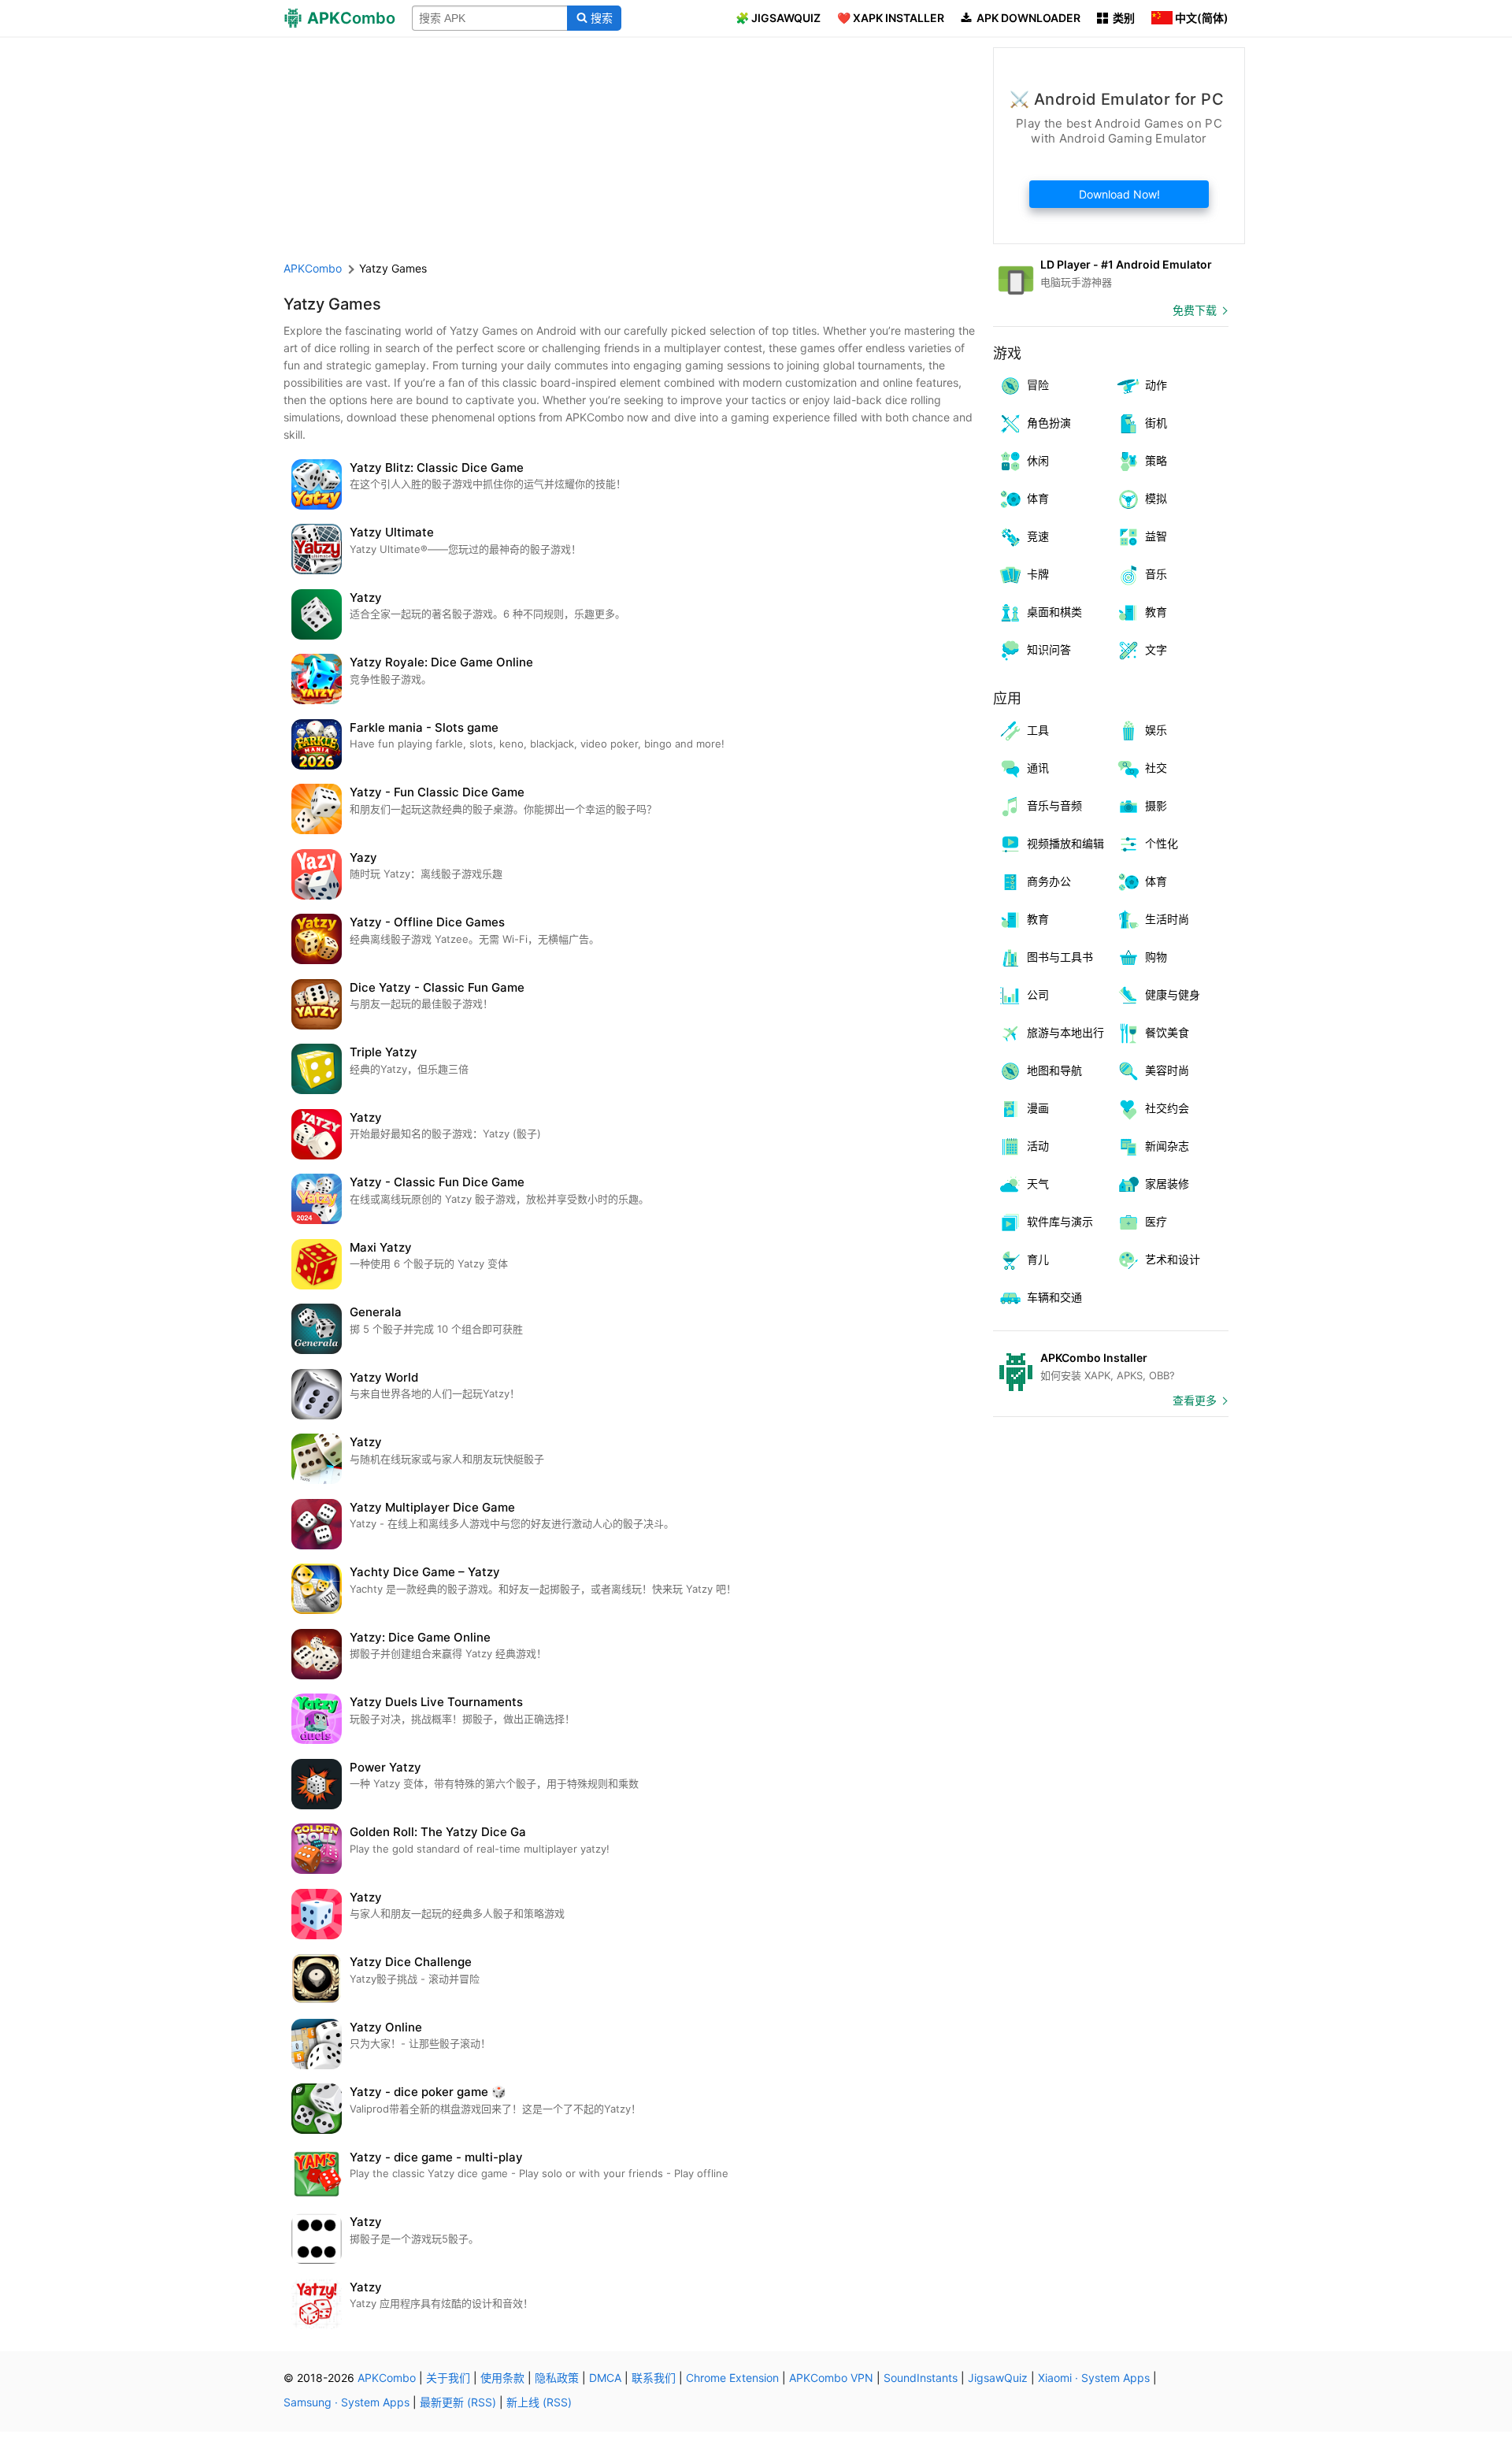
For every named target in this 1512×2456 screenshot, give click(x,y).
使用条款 (502, 2378)
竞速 (1038, 536)
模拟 (1156, 498)
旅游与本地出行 (1065, 1032)
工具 (1038, 730)
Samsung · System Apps (346, 2402)
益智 (1156, 536)
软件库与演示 (1060, 1221)
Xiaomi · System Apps (1094, 2378)
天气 (1038, 1183)
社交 (1156, 768)
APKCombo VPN (831, 2378)
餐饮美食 (1167, 1032)
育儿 (1038, 1259)
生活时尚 (1167, 919)
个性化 (1162, 843)
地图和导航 (1054, 1070)
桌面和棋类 (1054, 612)
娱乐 (1156, 730)
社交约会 (1167, 1108)
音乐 (1156, 574)
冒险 (1038, 385)
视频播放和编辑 (1065, 843)
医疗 (1156, 1221)
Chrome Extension (732, 2378)
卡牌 (1038, 574)
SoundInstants (921, 2378)
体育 (1038, 498)
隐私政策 (557, 2378)
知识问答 (1049, 649)
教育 (1156, 612)
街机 (1156, 423)
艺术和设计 (1173, 1259)
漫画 (1038, 1108)
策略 (1156, 460)
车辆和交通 (1054, 1297)
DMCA (605, 2378)
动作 (1156, 385)
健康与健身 (1173, 994)
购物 (1156, 957)
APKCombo (313, 268)
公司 (1038, 994)
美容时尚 (1167, 1070)
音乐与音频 (1054, 805)
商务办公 (1049, 881)
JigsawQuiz (998, 2378)
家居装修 (1167, 1183)
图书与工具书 (1060, 957)
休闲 (1038, 460)
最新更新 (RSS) (458, 2402)
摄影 (1156, 805)
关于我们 (448, 2378)
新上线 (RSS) (539, 2402)
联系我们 (654, 2378)
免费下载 (1195, 310)
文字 (1156, 649)
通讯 (1038, 768)
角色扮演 (1049, 423)
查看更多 (1195, 1400)
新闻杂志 (1167, 1146)
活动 (1038, 1146)
